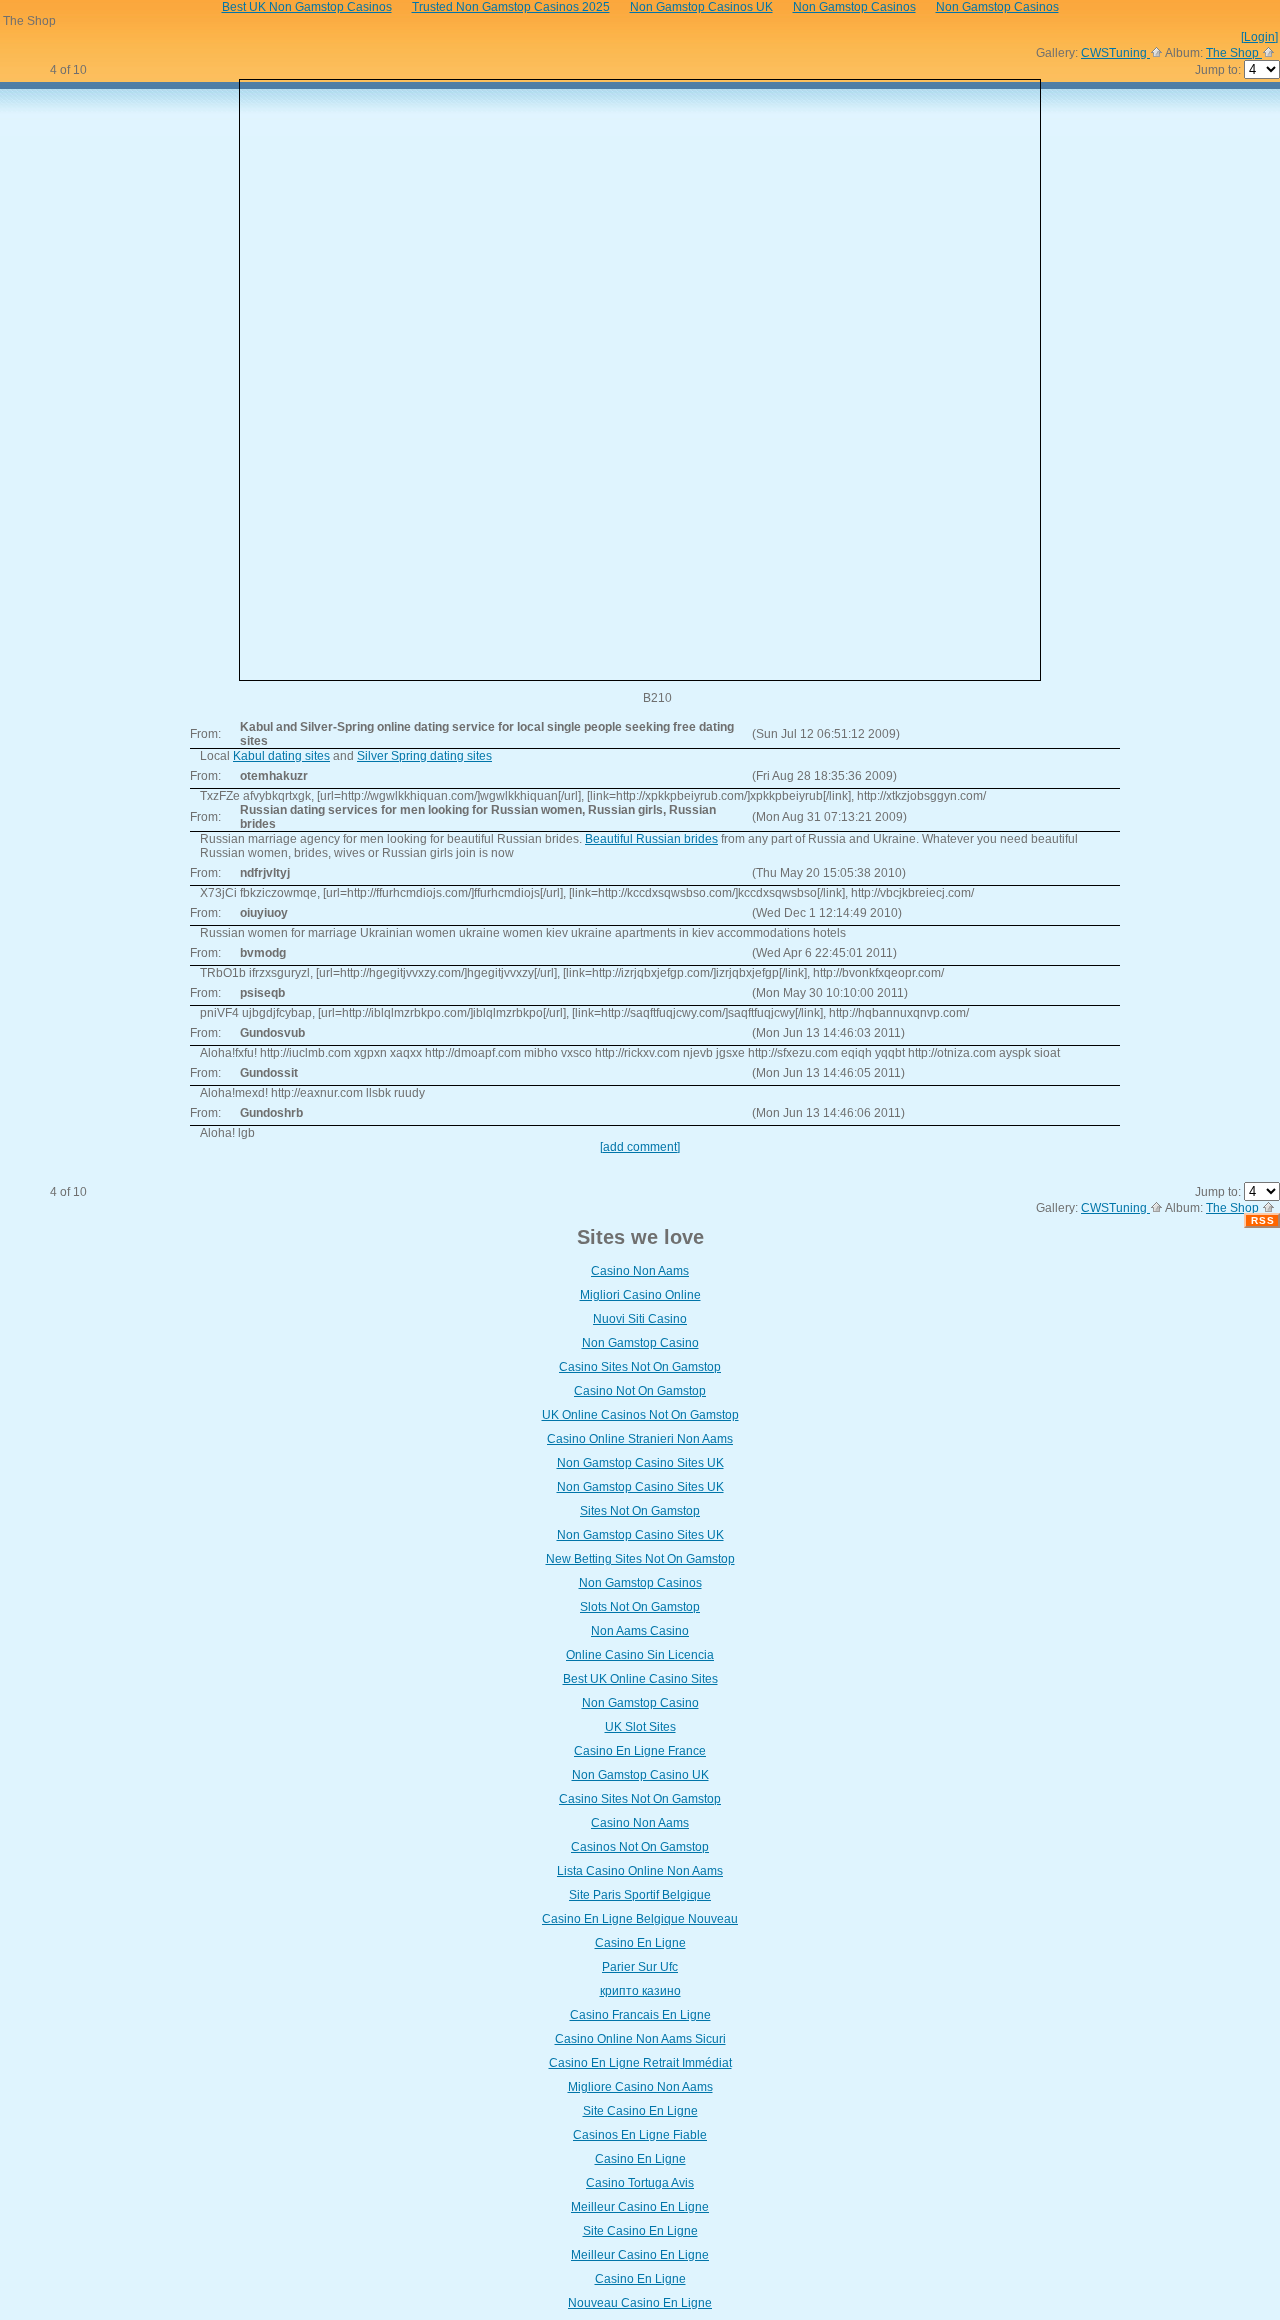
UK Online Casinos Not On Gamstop (640, 1415)
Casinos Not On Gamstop (640, 1847)
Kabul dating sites (281, 756)
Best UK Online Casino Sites (640, 1679)
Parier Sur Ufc (640, 1967)
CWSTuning (1115, 53)
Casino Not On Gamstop (640, 1391)
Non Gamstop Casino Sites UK (640, 1463)
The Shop (1234, 53)
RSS (1263, 1220)
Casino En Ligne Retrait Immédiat (640, 2063)
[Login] (1259, 37)
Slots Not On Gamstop (640, 1607)
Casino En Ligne (640, 1943)
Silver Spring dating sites (424, 756)
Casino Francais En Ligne (640, 2015)
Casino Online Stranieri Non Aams (640, 1439)
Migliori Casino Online (640, 1295)
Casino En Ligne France (640, 1751)
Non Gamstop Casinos (640, 1583)
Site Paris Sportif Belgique (640, 1895)
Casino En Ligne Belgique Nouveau (640, 1919)
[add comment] (640, 1147)
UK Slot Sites (640, 1727)
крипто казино (640, 1991)
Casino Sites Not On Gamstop (640, 1367)
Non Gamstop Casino (640, 1343)
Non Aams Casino (640, 1631)
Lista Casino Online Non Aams (640, 1871)
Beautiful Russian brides (651, 839)
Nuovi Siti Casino (640, 1319)
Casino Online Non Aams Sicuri (640, 2039)
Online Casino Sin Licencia (640, 1655)
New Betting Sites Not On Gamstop (640, 1559)
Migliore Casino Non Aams (640, 2087)
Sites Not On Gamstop (640, 1511)
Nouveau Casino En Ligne (640, 2303)
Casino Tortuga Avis (640, 2183)
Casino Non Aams (640, 1271)
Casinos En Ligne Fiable (640, 2135)
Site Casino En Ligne (640, 2111)
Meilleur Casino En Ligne (640, 2207)
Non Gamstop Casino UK (640, 1775)
